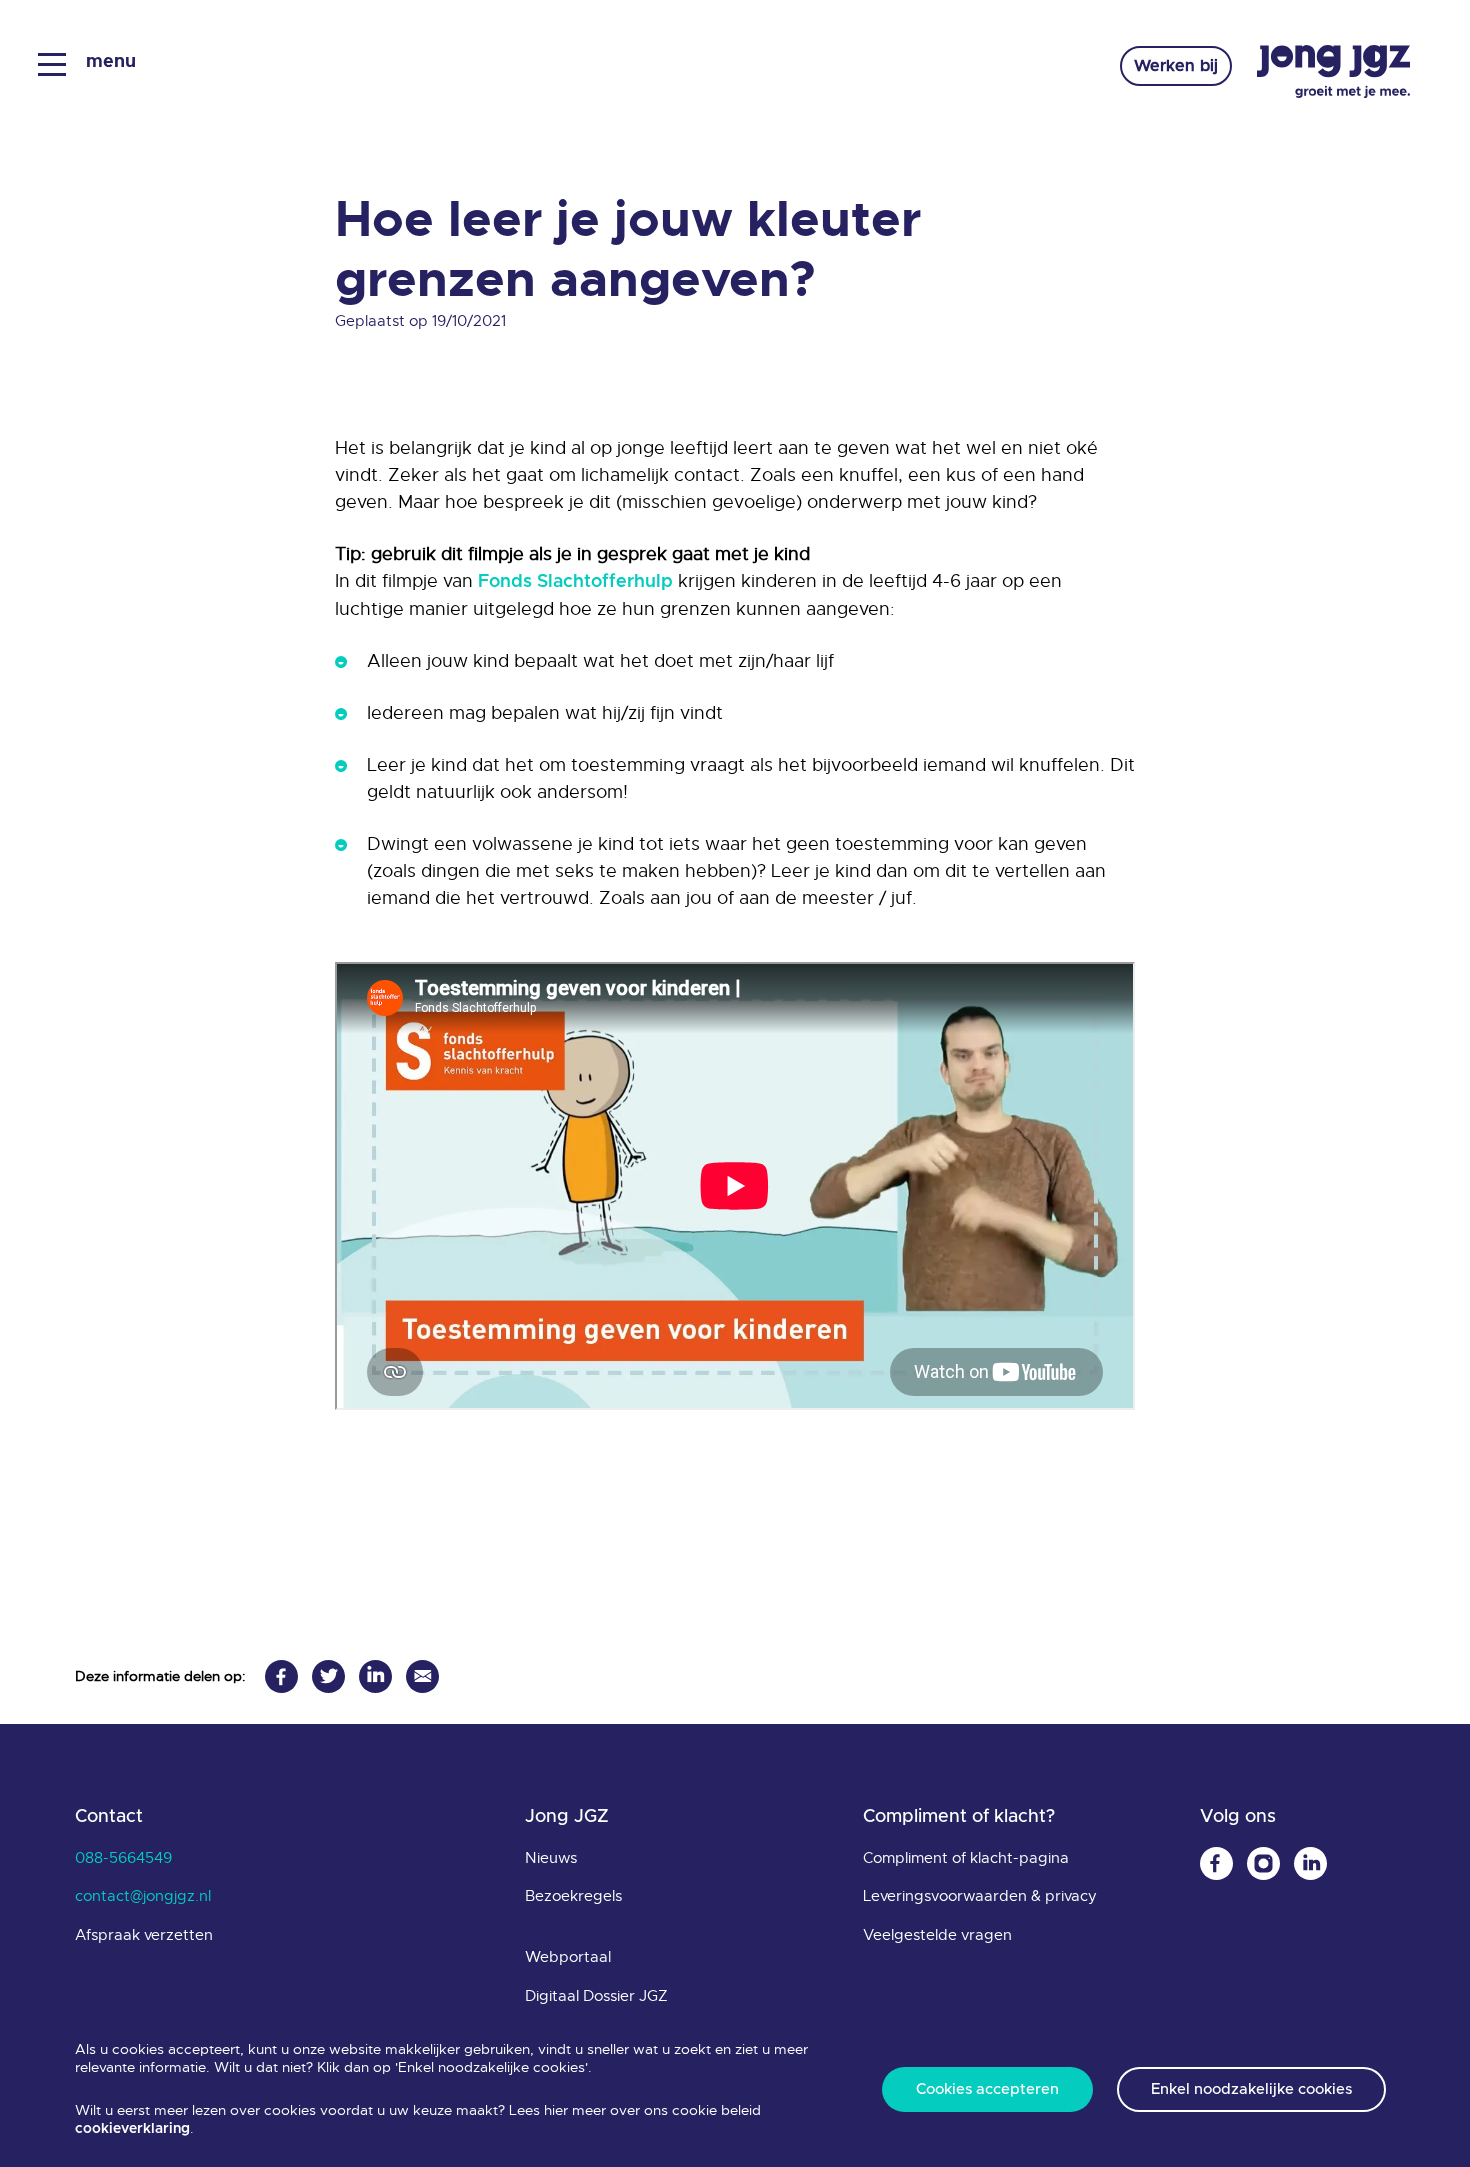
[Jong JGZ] (1333, 72)
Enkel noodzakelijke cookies (1251, 2089)
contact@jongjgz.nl (143, 1896)
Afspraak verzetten (144, 1935)
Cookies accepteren (987, 2089)
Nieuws (551, 1858)
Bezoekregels (573, 1896)
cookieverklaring (132, 2129)
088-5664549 (123, 1858)
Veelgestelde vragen (937, 1935)
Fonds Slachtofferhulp (575, 582)
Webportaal (568, 1957)
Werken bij (1176, 66)
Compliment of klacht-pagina (966, 1858)
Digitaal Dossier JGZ (596, 1996)
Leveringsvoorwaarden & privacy (980, 1896)
